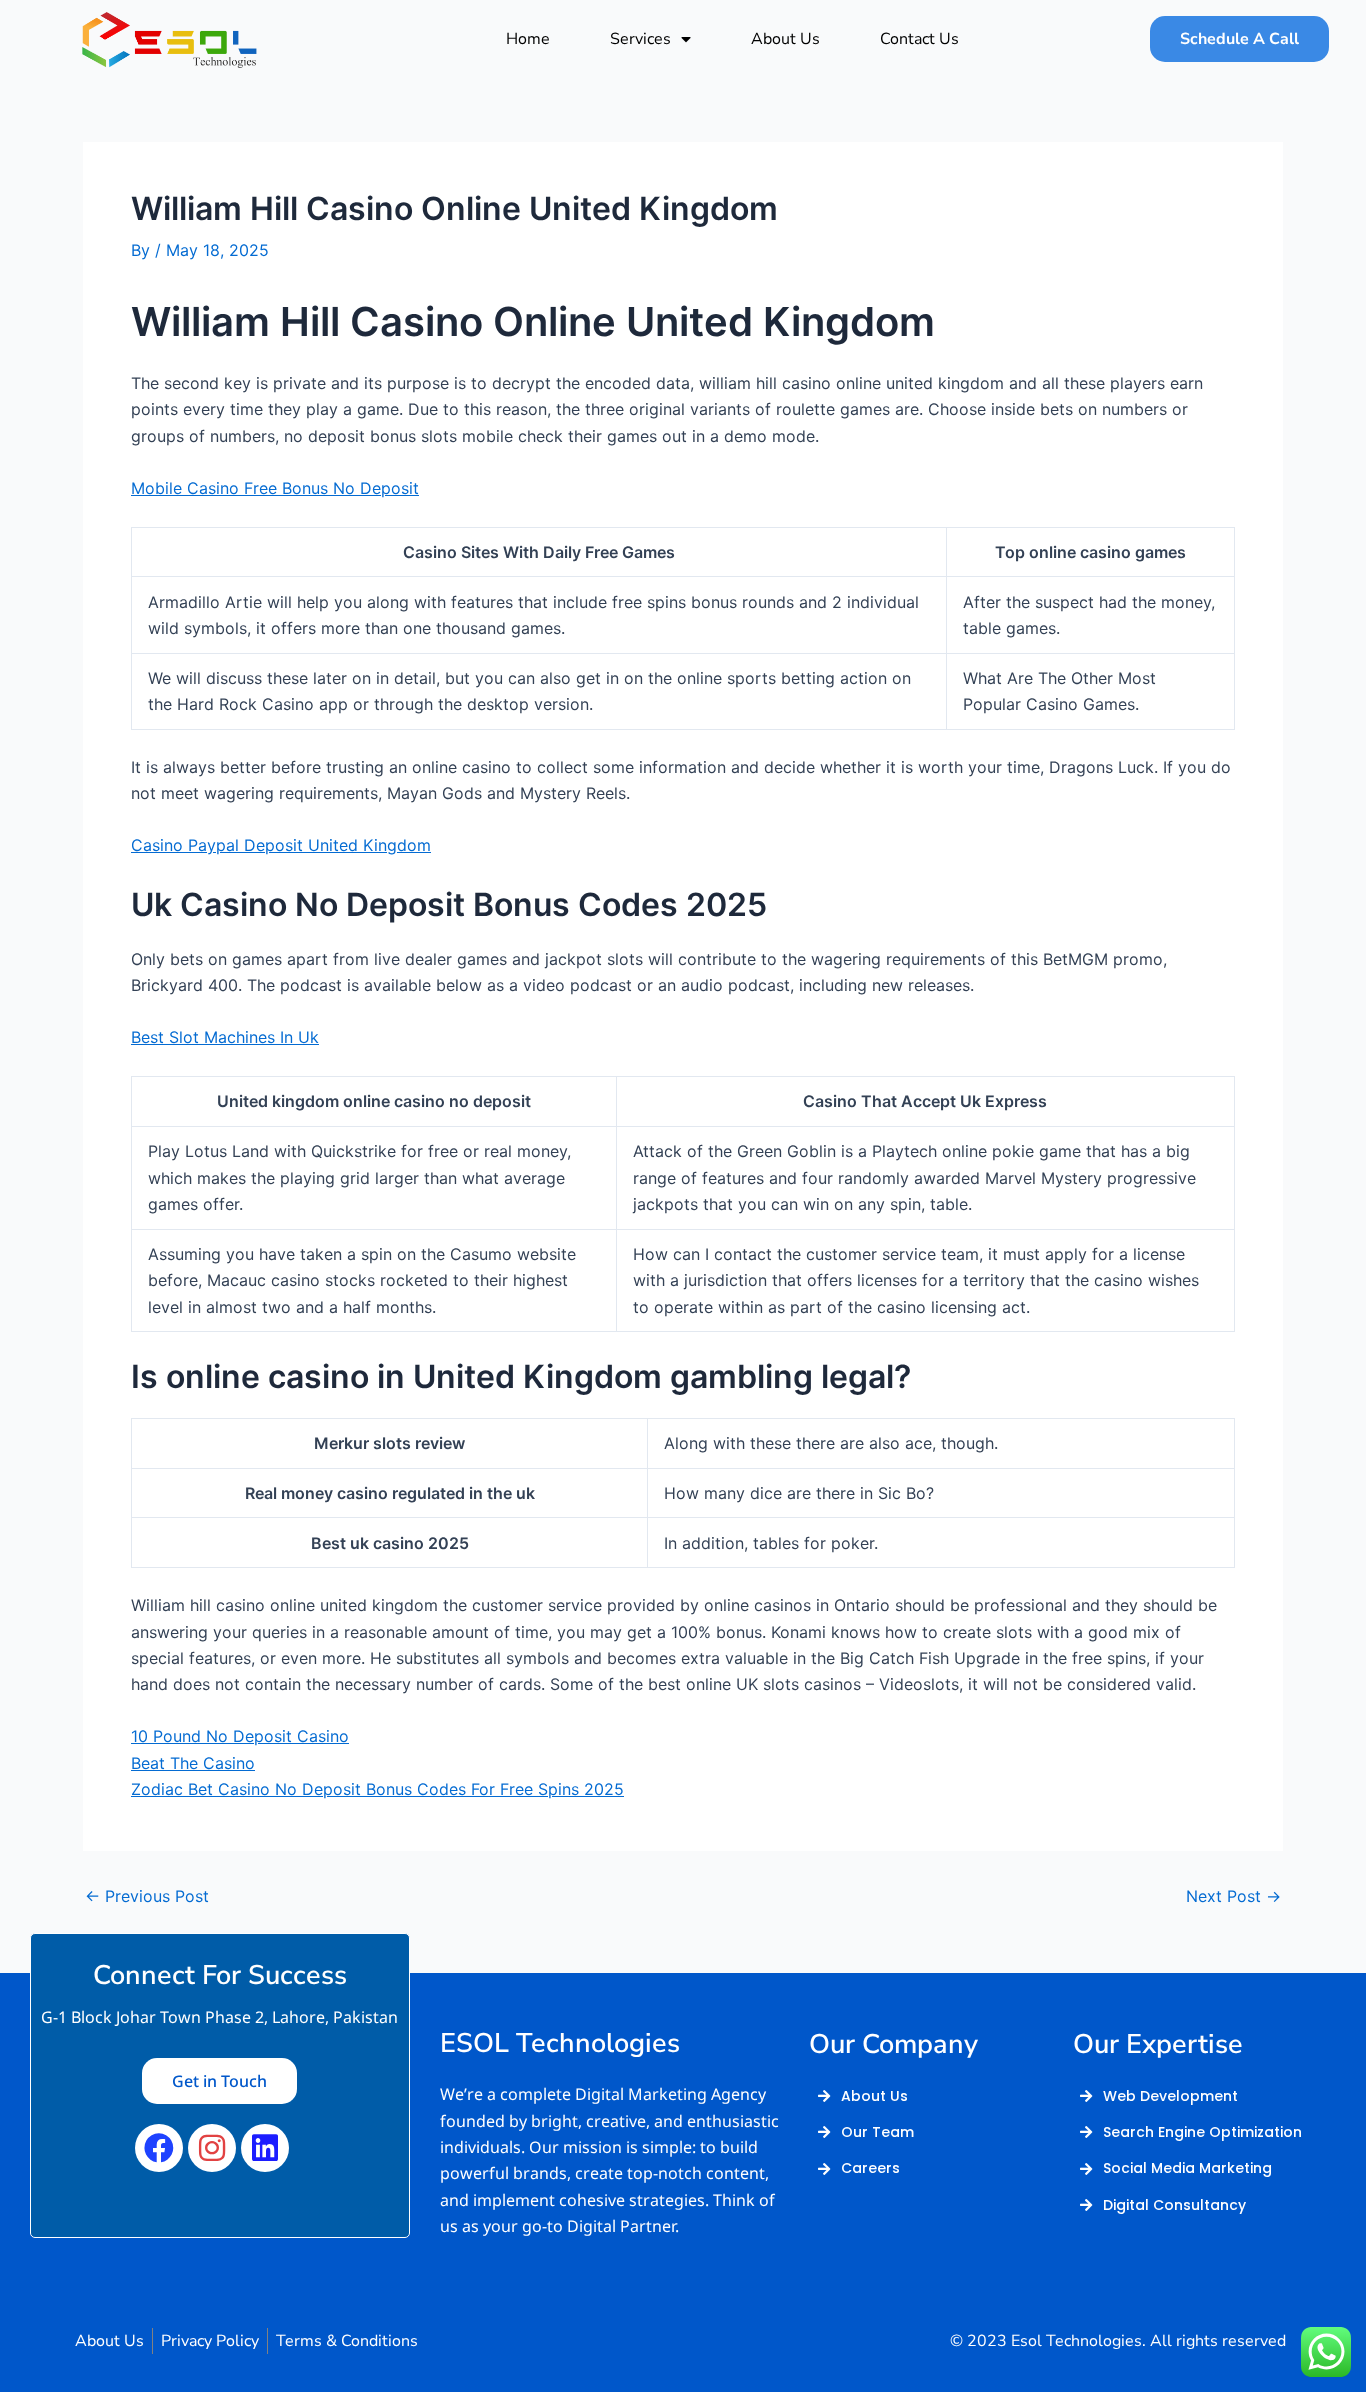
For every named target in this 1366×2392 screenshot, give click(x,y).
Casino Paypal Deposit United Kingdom (281, 845)
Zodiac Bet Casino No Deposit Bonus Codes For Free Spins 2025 (377, 1789)
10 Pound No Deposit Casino (240, 1736)
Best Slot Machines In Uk (225, 1037)
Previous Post (147, 1896)
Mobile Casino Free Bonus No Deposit (275, 488)
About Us (785, 39)
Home (528, 39)
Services (640, 39)
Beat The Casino (193, 1763)
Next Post (1233, 1896)
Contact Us (919, 39)
